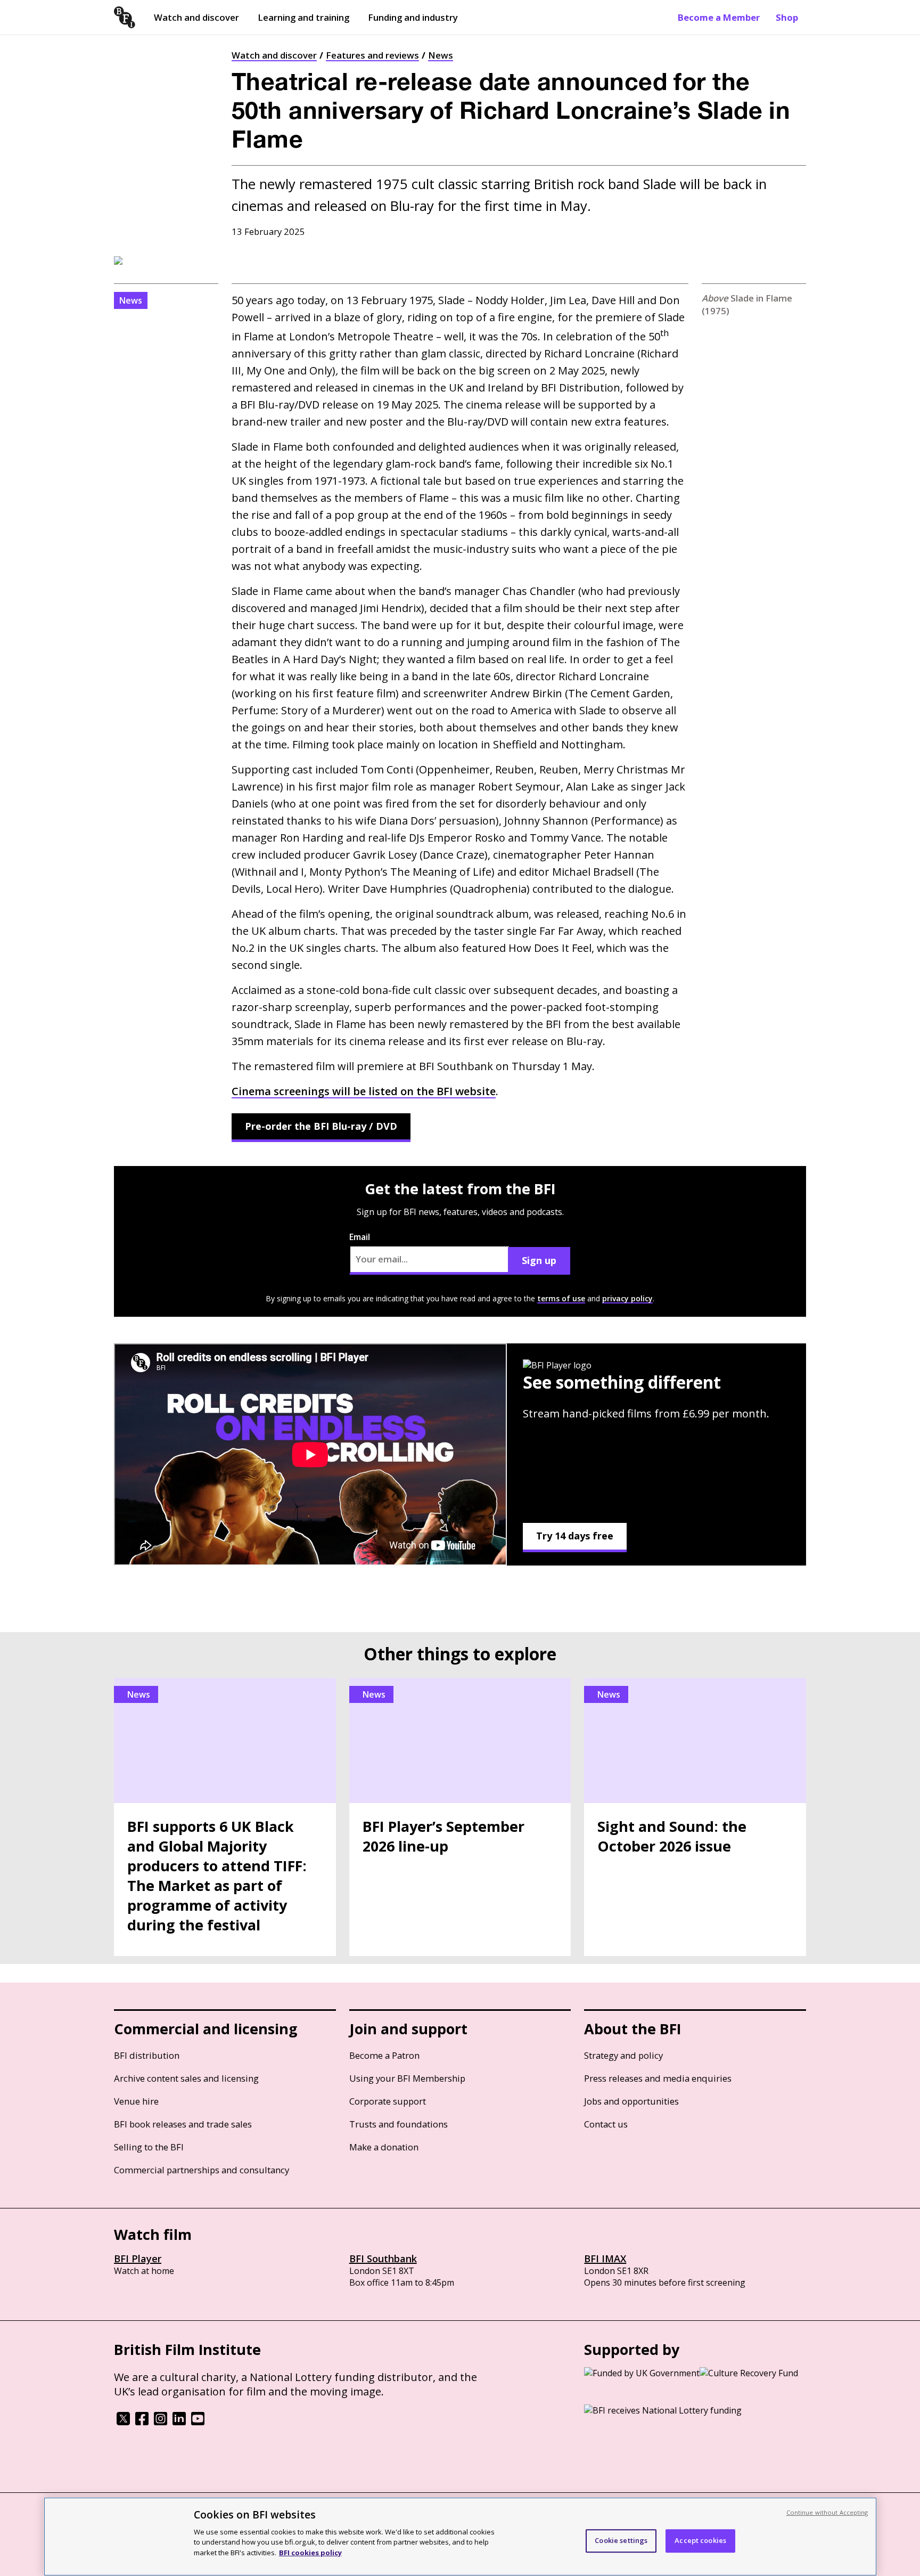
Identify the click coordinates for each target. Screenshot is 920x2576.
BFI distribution (147, 2055)
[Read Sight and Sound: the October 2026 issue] (695, 1817)
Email (360, 1237)
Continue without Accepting (827, 2512)
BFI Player (138, 2259)
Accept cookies (700, 2540)
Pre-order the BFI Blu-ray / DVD (321, 1126)
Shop (787, 17)
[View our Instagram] (161, 2422)
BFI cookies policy (310, 2552)
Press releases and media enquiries (658, 2078)
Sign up (539, 1260)
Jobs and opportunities (631, 2101)
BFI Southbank (383, 2259)
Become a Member (719, 17)
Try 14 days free (575, 1536)
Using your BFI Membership (407, 2078)
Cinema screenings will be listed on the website (364, 1091)
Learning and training (303, 17)
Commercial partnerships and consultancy (202, 2170)
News (441, 55)
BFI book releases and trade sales (183, 2124)
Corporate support (388, 2101)
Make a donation (384, 2147)
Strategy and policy (623, 2055)
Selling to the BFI (149, 2147)
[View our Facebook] (142, 2422)
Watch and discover (196, 17)
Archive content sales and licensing (186, 2078)
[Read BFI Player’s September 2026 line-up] (460, 1817)
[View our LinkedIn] (179, 2422)
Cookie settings (621, 2540)
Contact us (606, 2124)
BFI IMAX (605, 2259)
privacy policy (627, 1298)
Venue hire (136, 2101)
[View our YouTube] (198, 2422)
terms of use (561, 1298)
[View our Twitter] (123, 2422)
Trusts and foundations (399, 2124)
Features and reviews (372, 55)
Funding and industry (413, 17)
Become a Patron (384, 2055)
